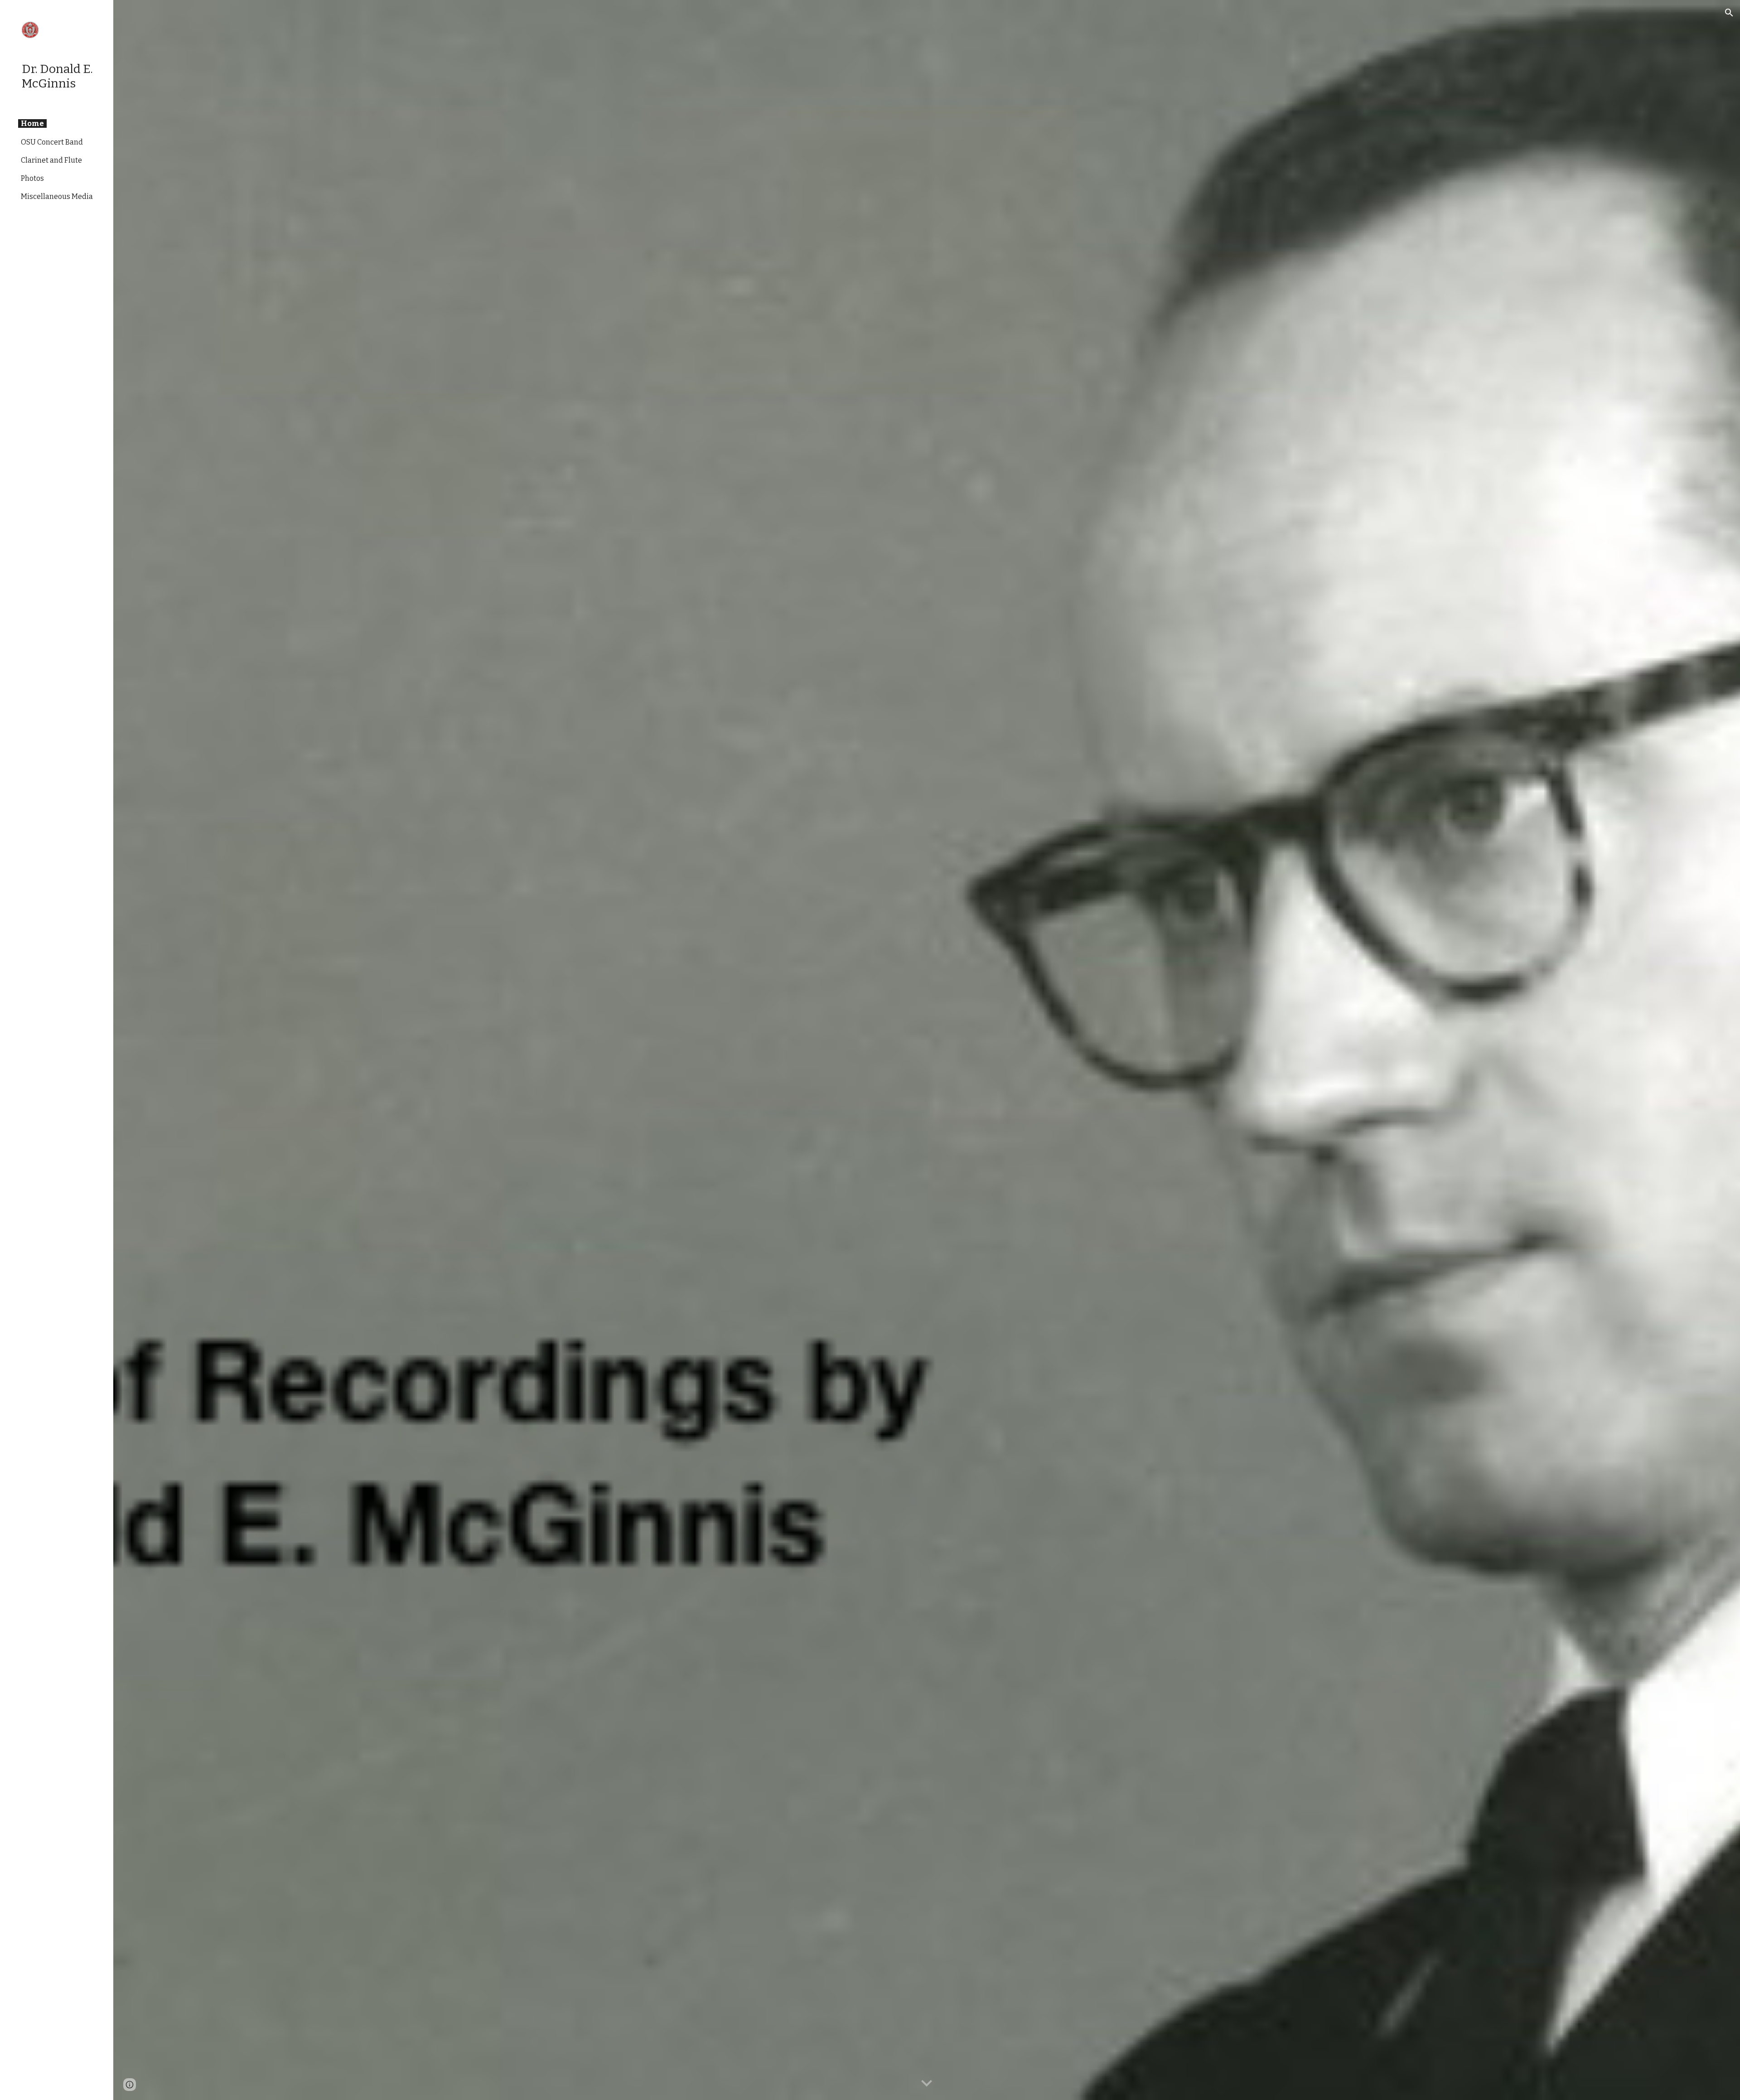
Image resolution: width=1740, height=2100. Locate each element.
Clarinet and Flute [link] (51, 160)
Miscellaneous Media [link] (57, 196)
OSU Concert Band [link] (52, 142)
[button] (1729, 13)
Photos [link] (32, 178)
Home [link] (32, 123)
